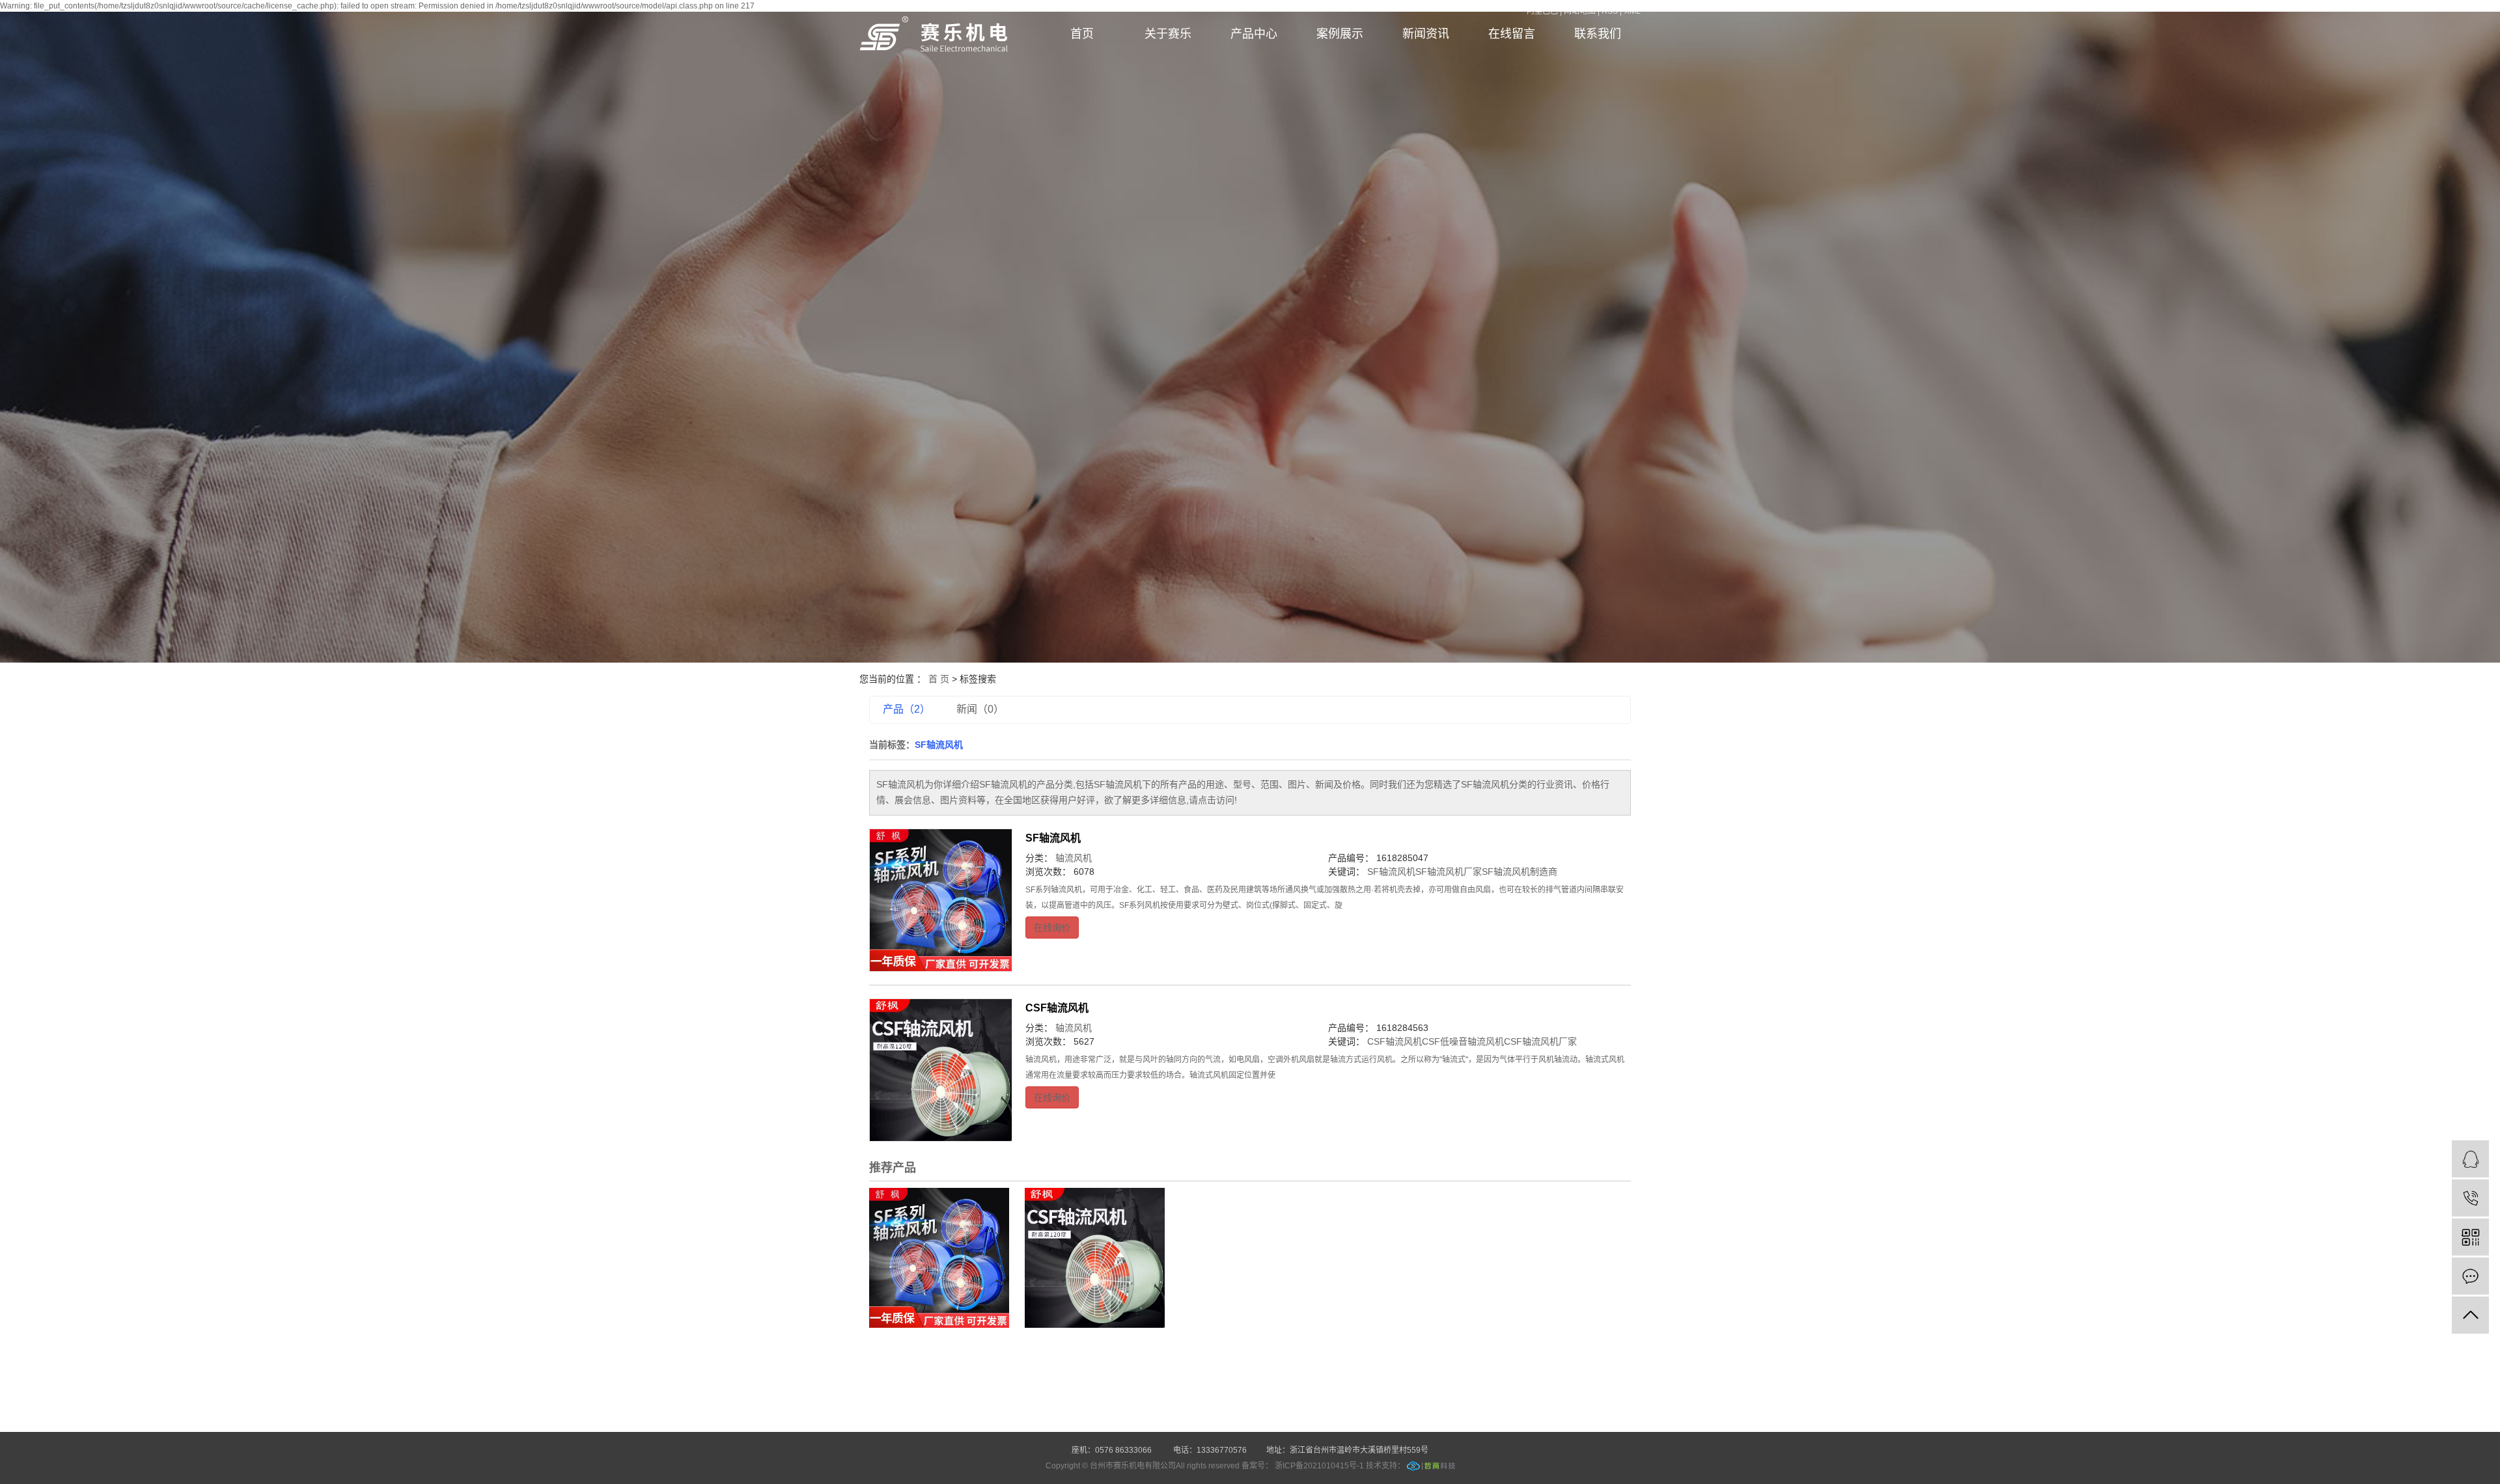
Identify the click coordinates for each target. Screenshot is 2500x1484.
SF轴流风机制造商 (1520, 872)
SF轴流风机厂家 (1449, 872)
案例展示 (1340, 34)
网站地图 (1581, 11)
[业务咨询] (2470, 1159)
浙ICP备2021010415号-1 (1319, 1466)
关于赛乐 (1168, 34)
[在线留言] (2470, 1276)
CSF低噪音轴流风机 (1463, 1041)
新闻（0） (980, 709)
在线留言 (1512, 34)
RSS (1610, 11)
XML (1632, 11)
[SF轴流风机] (941, 900)
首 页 (939, 679)
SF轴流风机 (1053, 838)
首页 (1082, 34)
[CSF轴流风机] (941, 1070)
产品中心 (1254, 34)
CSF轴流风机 (1057, 1008)
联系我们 (1598, 34)
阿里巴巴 (1544, 11)
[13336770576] (2470, 1198)
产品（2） (907, 709)
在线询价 (1052, 927)
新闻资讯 (1426, 34)
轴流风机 (1074, 858)
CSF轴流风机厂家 (1540, 1041)
